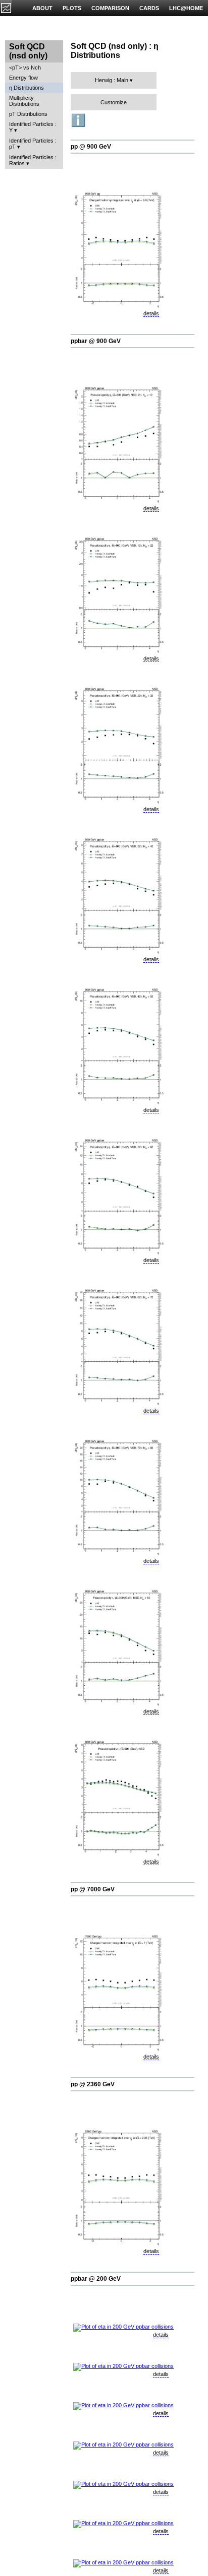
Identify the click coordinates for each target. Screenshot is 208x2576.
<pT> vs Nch (25, 68)
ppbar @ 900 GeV (96, 341)
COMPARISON (110, 8)
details (151, 313)
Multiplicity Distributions (24, 101)
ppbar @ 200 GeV (96, 2279)
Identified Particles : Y (33, 127)
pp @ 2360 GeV (93, 2084)
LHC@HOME (186, 8)
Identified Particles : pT (33, 144)
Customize (114, 102)
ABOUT (42, 8)
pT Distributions (28, 114)
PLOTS (72, 8)
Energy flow (23, 78)
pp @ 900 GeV (91, 147)
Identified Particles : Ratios (33, 160)
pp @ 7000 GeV (93, 1889)
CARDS (149, 8)
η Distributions (27, 88)
